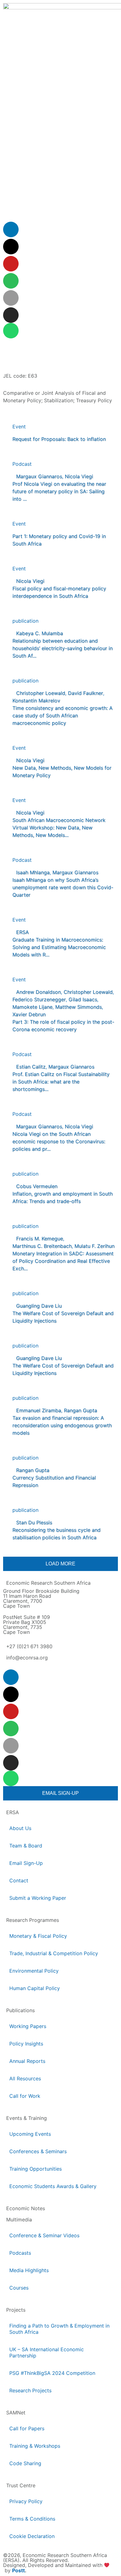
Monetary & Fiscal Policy (38, 1936)
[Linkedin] (11, 229)
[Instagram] (11, 315)
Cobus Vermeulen (37, 1186)
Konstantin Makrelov (36, 701)
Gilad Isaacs (83, 999)
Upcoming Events (30, 2134)
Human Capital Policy (35, 1988)
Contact (19, 1880)
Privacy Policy (26, 2501)
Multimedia (19, 2220)
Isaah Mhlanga (33, 872)
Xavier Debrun (29, 1014)
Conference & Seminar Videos (44, 2235)
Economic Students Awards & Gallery (53, 2186)
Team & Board (26, 1846)
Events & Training (27, 2118)
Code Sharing (25, 2463)
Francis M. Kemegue (40, 1238)
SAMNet (16, 2413)
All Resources (25, 2078)
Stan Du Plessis (34, 1522)
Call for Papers (27, 2428)
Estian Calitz (31, 1067)
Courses (19, 2288)
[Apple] (11, 298)
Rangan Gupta (81, 1410)
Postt (18, 2570)
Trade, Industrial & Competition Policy (54, 1953)
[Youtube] (11, 264)
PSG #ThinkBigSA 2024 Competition (52, 2373)
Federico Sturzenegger (39, 999)
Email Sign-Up (26, 1863)
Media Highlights (29, 2270)
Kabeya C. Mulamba (40, 633)
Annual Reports (27, 2061)
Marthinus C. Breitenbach (42, 1246)
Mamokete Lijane (32, 1007)
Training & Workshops (35, 2446)
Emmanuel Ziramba (39, 1410)
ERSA (22, 932)
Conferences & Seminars (38, 2151)
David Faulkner (85, 693)
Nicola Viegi (79, 476)
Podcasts (20, 2253)
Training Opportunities (36, 2169)
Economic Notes (26, 2208)
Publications (20, 2010)
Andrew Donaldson (38, 992)
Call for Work (25, 2096)
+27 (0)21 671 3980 (29, 1646)
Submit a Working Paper (38, 1898)
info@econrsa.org (27, 1658)
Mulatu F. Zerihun (94, 1246)
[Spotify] (11, 281)
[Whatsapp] (11, 331)
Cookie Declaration (32, 2536)
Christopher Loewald (41, 693)
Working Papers (28, 2026)
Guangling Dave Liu (39, 1306)
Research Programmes (33, 1920)
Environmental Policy (34, 1971)
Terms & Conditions (32, 2519)
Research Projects (30, 2390)
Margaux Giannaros (39, 476)
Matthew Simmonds (78, 1007)
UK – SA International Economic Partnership (47, 2352)
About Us (20, 1828)
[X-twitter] (11, 247)
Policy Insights (26, 2044)
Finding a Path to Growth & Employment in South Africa (59, 2329)
